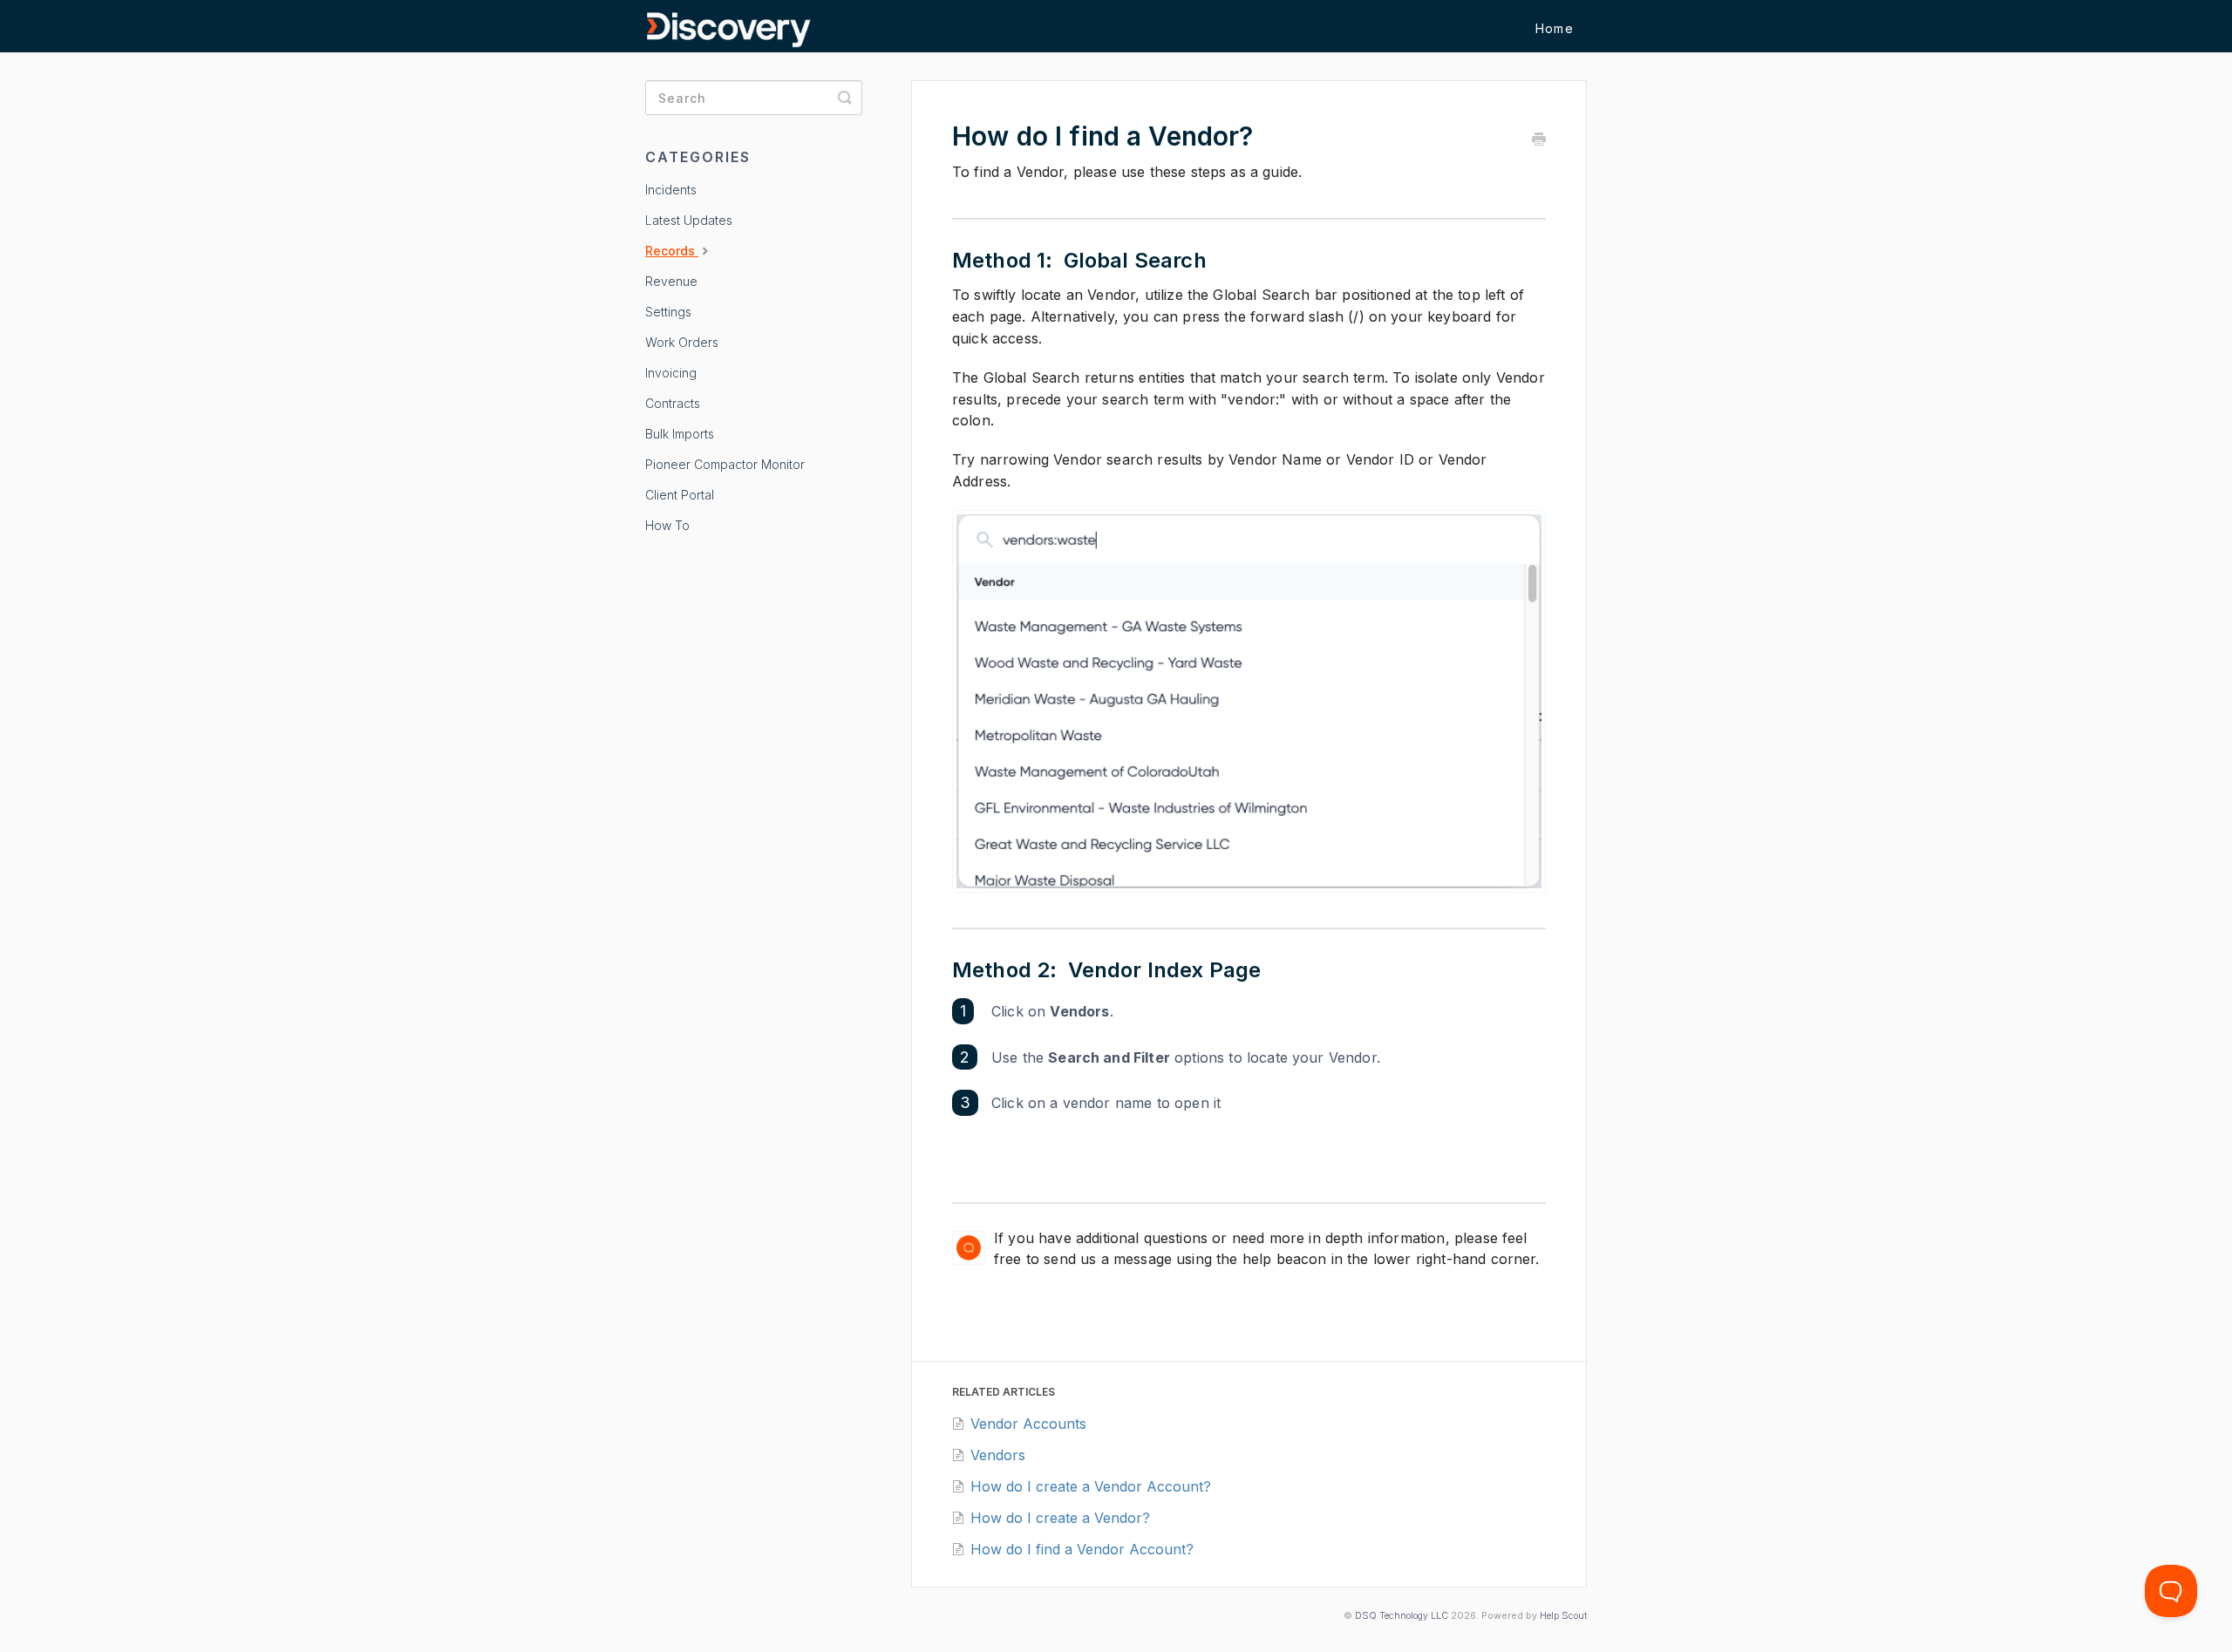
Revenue (671, 281)
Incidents (671, 190)
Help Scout (1563, 1616)
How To (667, 525)
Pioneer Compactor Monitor (725, 464)
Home (1555, 28)
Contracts (673, 403)
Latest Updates (689, 220)
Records (672, 251)
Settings (668, 312)
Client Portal (680, 495)
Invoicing (671, 373)
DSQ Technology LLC (1402, 1616)
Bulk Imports (680, 434)
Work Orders (682, 342)
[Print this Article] (1539, 140)
